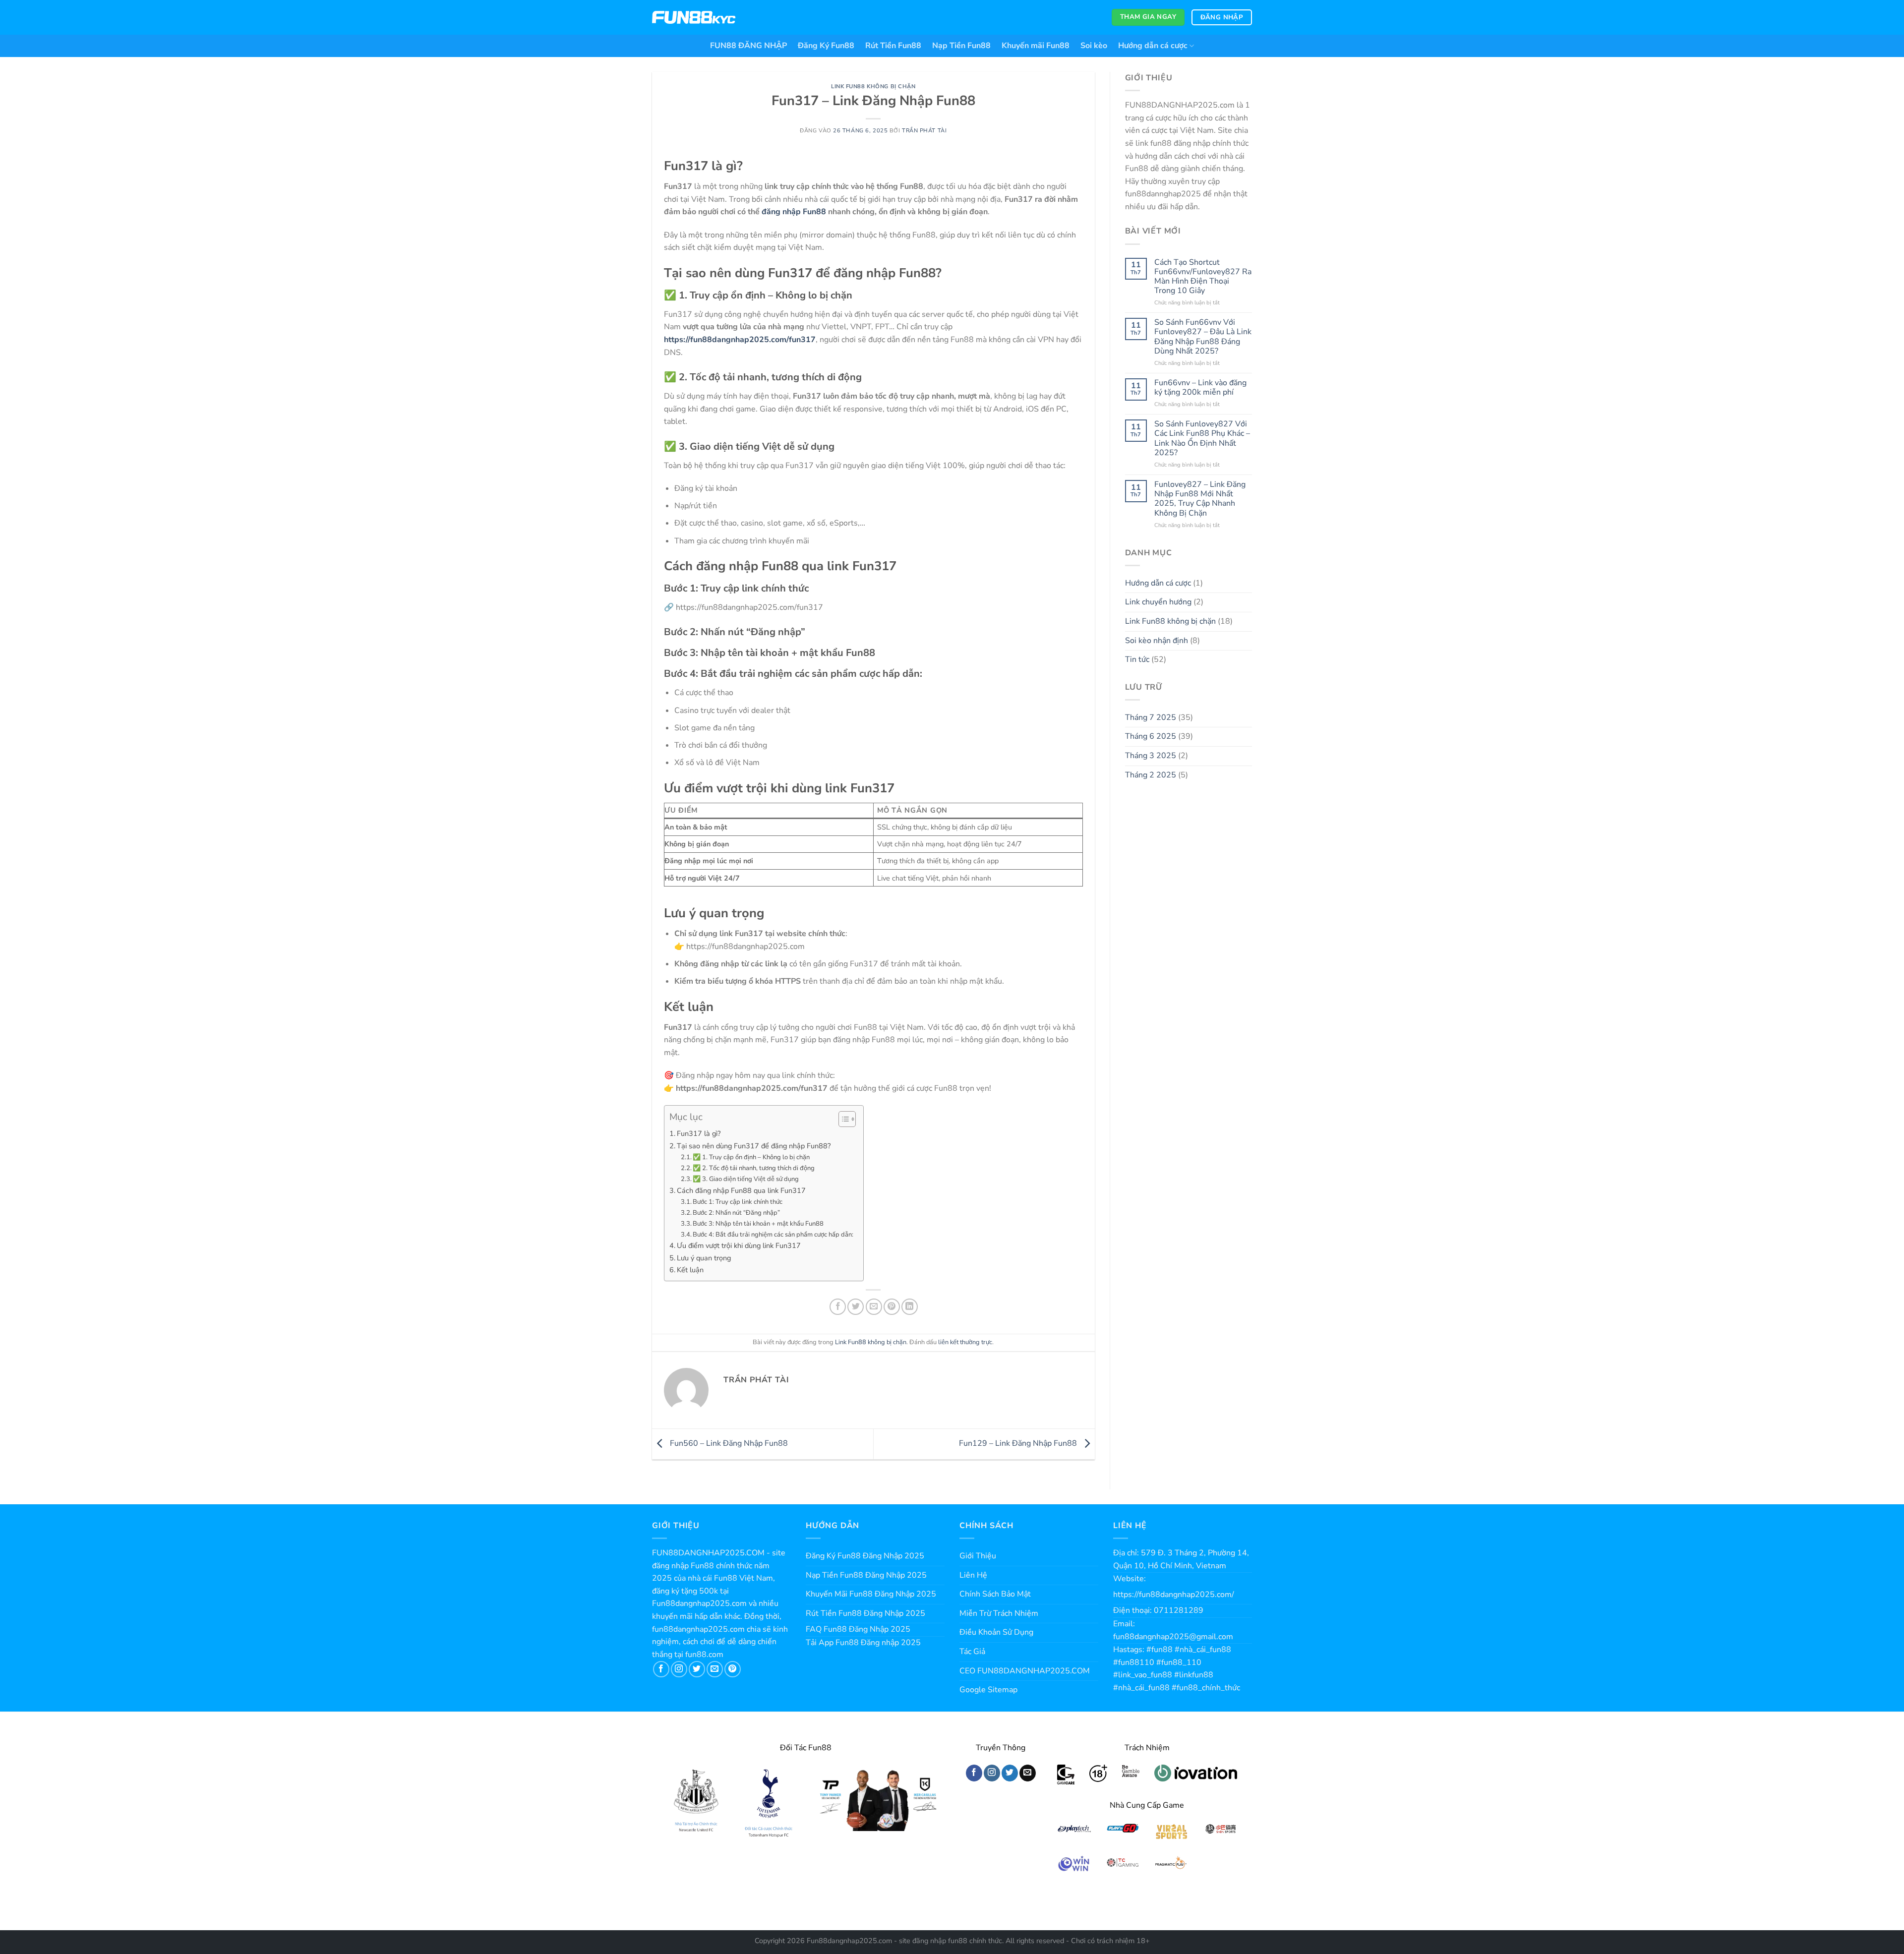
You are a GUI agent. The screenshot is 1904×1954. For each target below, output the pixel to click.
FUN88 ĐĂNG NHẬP (748, 46)
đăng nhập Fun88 (794, 212)
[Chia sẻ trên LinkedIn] (910, 1307)
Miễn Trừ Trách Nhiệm (999, 1613)
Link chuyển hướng (1158, 602)
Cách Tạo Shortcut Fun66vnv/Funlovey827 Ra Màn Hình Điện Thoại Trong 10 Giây (1203, 277)
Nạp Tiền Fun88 (961, 46)
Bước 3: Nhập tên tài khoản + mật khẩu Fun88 (758, 1224)
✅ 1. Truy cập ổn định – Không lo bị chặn (751, 1157)
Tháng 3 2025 (1151, 756)
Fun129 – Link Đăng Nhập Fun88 (1019, 1443)
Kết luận (690, 1270)
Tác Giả (972, 1652)
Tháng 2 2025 (1151, 775)
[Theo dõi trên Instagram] (679, 1669)
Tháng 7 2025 (1151, 717)
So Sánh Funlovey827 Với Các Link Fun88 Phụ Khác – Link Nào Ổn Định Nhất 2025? (1202, 439)
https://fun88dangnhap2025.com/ (1174, 1595)
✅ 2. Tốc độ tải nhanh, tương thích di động (754, 1168)
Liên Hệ (973, 1575)
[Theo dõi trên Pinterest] (733, 1669)
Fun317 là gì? (699, 1133)
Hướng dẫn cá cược (1153, 46)
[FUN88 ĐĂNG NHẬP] (694, 18)
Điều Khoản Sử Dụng (996, 1632)
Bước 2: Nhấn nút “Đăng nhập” (736, 1213)
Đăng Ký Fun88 (826, 46)
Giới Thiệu (978, 1556)
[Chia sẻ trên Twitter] (856, 1307)
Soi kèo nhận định (1157, 641)
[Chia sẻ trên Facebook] (838, 1307)
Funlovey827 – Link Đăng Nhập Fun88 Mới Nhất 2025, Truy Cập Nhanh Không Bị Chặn (1200, 499)
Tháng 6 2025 (1151, 736)
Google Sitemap (988, 1690)
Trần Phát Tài (924, 131)
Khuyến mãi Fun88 (1036, 46)
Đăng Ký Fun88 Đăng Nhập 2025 (865, 1556)
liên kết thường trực (965, 1342)
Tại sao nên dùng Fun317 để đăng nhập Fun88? (754, 1146)
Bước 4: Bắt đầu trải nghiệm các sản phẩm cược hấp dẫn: (773, 1235)
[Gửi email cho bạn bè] (874, 1307)
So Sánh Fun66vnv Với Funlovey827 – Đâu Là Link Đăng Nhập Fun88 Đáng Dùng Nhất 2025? (1203, 337)
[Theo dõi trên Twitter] (697, 1669)
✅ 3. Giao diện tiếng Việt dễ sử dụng (746, 1179)
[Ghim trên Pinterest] (892, 1307)
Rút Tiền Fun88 (893, 46)
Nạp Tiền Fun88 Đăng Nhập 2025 (866, 1575)
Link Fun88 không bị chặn (873, 87)
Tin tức (1137, 659)
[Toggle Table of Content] (842, 1119)
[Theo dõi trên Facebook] (661, 1669)
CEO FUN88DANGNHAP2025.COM (1025, 1671)
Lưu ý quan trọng (704, 1258)
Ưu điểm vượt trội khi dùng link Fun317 (739, 1245)
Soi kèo (1094, 46)
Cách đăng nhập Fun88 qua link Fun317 (741, 1190)
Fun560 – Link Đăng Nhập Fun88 (728, 1443)
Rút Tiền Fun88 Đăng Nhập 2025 (865, 1613)
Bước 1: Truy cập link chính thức (738, 1202)
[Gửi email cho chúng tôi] (715, 1669)
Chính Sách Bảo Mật (995, 1594)
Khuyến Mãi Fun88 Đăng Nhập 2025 (871, 1594)
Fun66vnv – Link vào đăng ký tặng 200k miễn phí (1200, 388)
